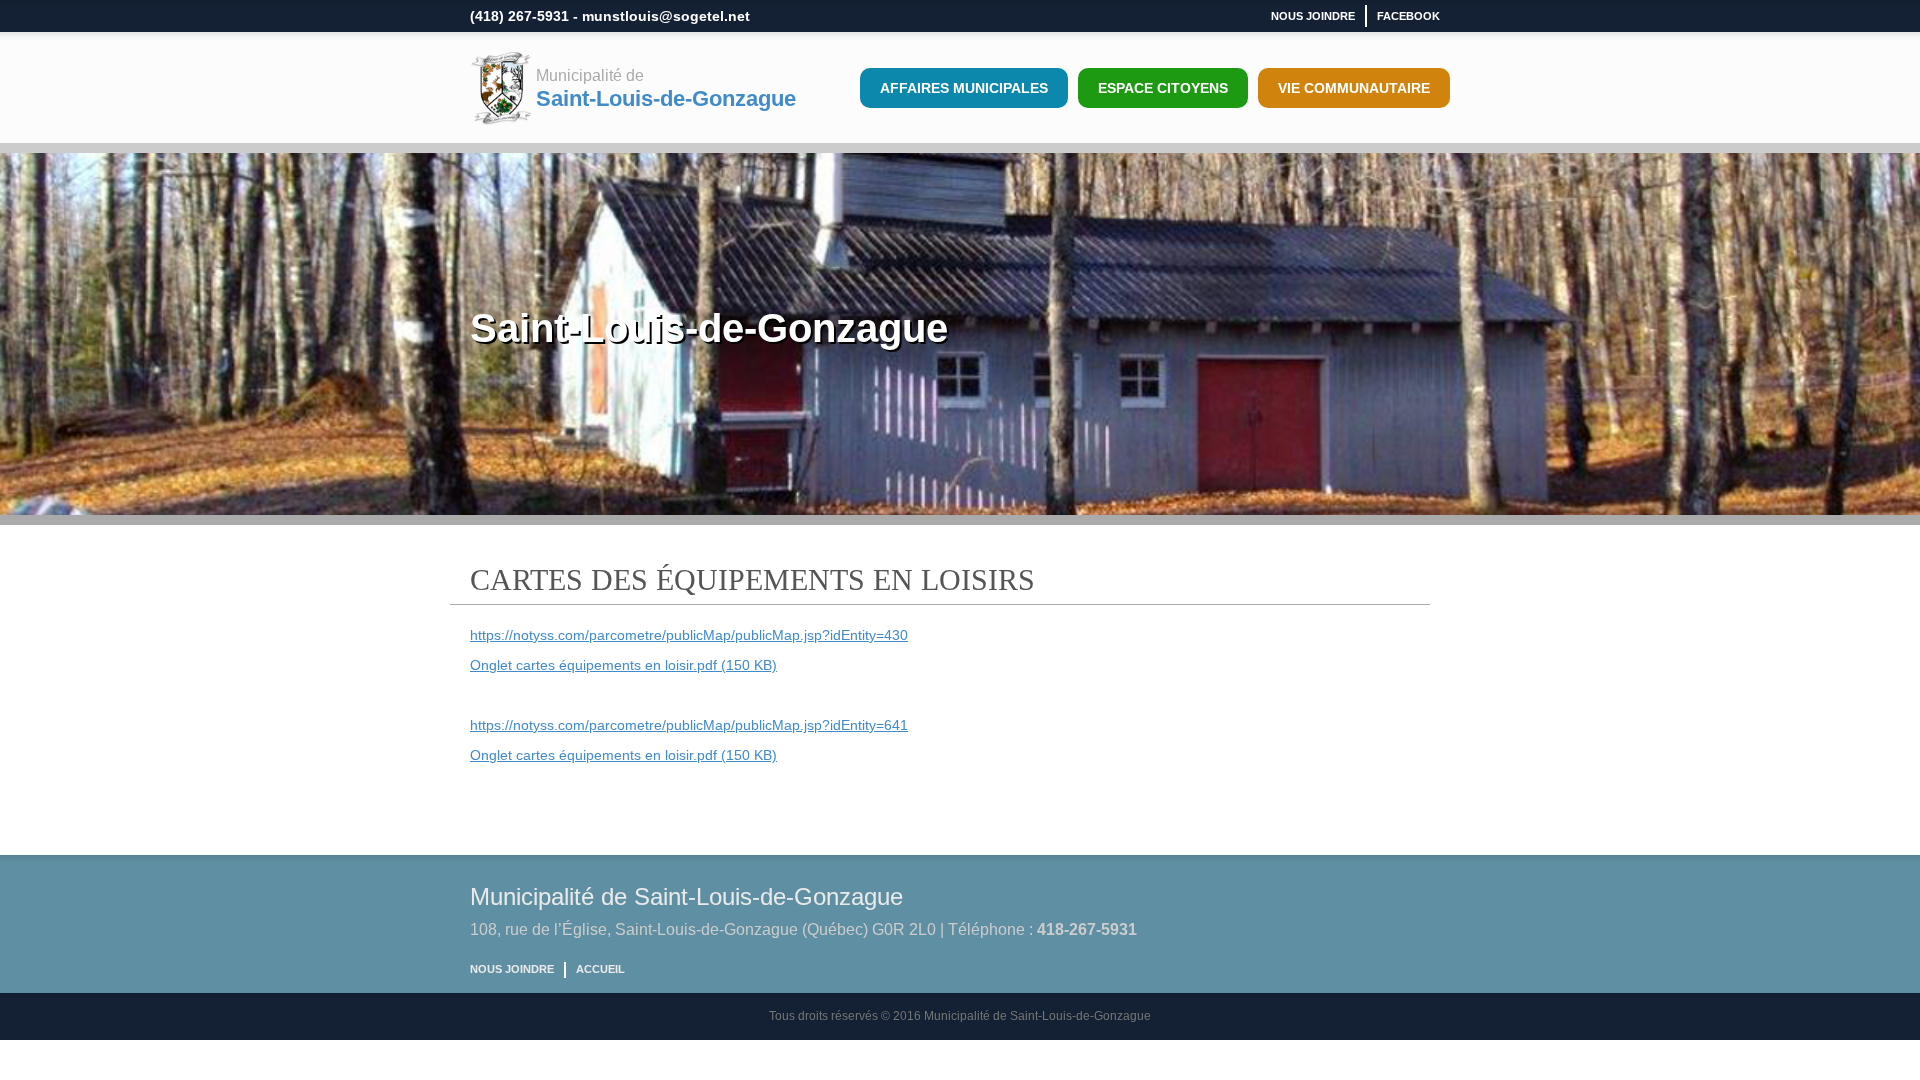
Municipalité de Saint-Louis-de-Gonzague (686, 896)
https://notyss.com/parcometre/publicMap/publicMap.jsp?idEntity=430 (689, 635)
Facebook (1408, 16)
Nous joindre (1313, 16)
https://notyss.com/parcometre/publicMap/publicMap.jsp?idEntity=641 (689, 725)
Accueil (600, 969)
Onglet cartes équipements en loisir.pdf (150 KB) (623, 665)
